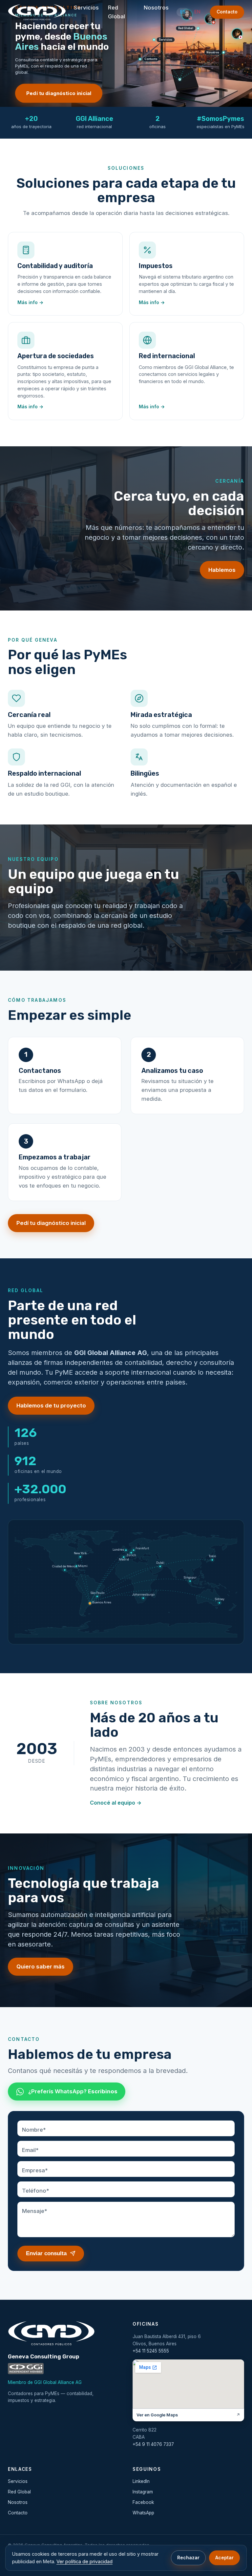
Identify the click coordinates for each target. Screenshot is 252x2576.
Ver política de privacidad (84, 2561)
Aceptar (224, 2557)
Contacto (227, 12)
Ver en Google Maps (188, 2415)
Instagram (143, 2492)
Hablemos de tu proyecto (51, 1405)
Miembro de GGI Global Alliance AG (45, 2382)
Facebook (143, 2502)
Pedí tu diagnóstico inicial (59, 93)
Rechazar (188, 2557)
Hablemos (222, 570)
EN (197, 12)
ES (183, 12)
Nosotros (156, 8)
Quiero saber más (41, 1966)
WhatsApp (143, 2513)
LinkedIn (141, 2481)
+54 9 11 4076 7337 (153, 2444)
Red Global (116, 12)
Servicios (86, 8)
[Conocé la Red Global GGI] (26, 2369)
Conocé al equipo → (116, 1803)
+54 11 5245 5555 (151, 2351)
